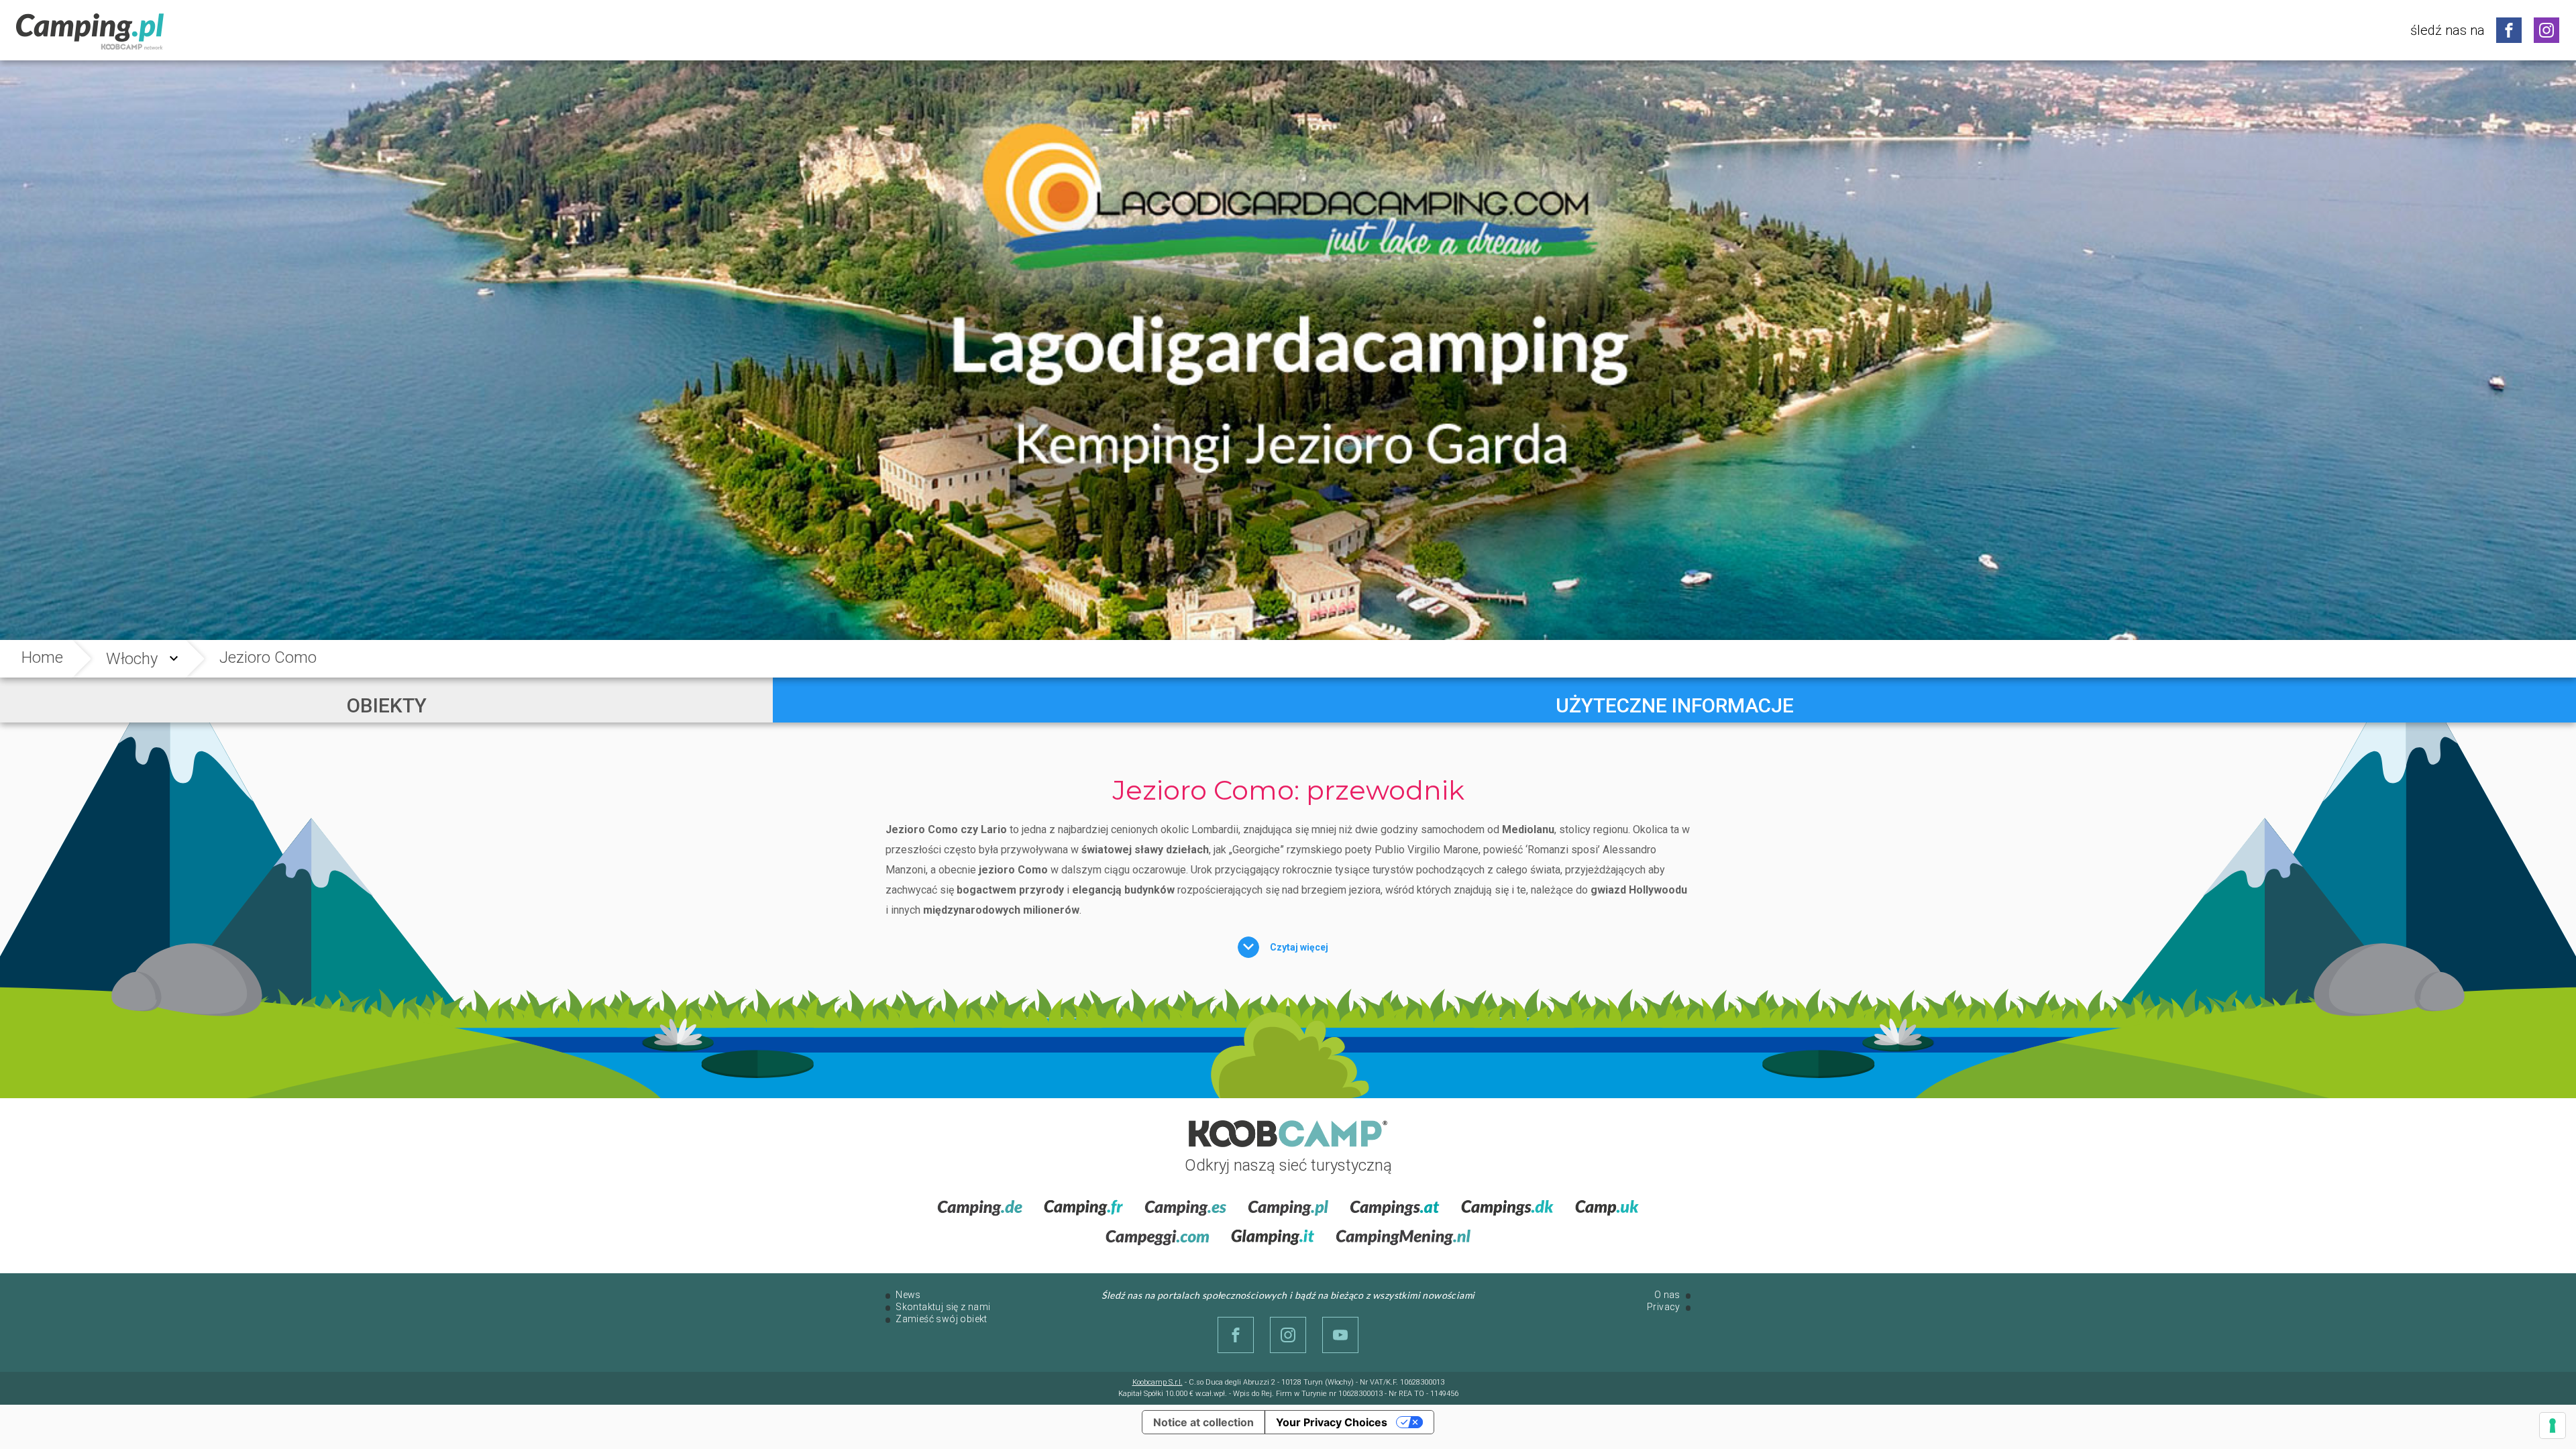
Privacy (1664, 1307)
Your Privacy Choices (1332, 1422)
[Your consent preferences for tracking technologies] (2553, 1426)
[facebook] (2509, 30)
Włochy (132, 659)
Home (42, 657)
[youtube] (1340, 1335)
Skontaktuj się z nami (943, 1307)
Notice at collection (1203, 1422)
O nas (1667, 1295)
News (908, 1295)
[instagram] (2546, 30)
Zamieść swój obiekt (942, 1319)
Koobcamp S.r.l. (1158, 1382)
